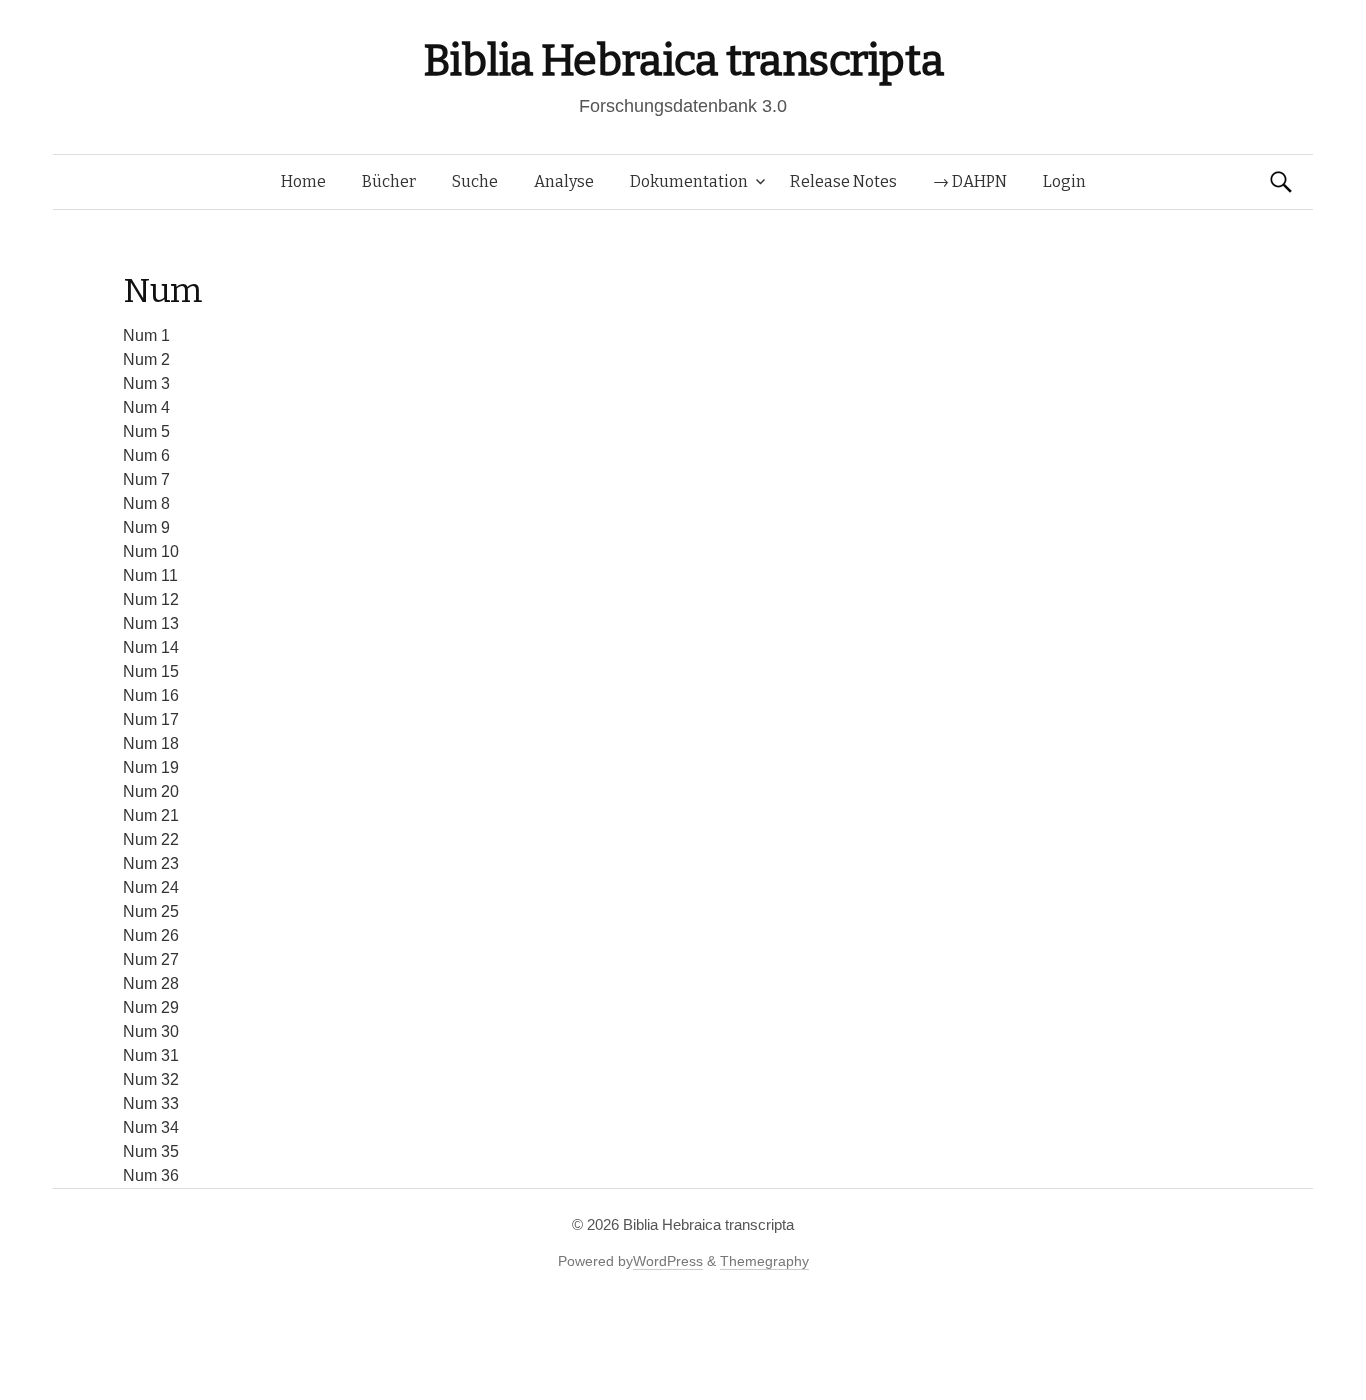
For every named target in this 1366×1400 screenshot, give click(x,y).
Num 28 (151, 983)
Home (303, 181)
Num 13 (151, 623)
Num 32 (151, 1079)
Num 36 (151, 1175)
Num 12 (151, 599)
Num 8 (146, 503)
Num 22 (151, 839)
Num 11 (150, 575)
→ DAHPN (970, 181)
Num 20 (151, 791)
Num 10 (151, 551)
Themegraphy (764, 1261)
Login (1064, 181)
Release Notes (843, 181)
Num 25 (151, 911)
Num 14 (151, 647)
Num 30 (151, 1031)
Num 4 (146, 407)
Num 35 (151, 1151)
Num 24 (151, 887)
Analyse (564, 181)
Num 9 (146, 527)
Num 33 (151, 1103)
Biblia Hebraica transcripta (683, 60)
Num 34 (151, 1127)
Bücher (389, 181)
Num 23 (151, 863)
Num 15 (151, 671)
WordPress (668, 1261)
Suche (475, 181)
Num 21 (151, 815)
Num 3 (146, 383)
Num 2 (146, 359)
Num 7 (146, 479)
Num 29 (151, 1007)
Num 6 (146, 455)
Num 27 (151, 959)
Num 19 (151, 767)
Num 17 (151, 719)
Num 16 (151, 695)
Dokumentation (689, 181)
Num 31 (151, 1055)
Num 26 (151, 935)
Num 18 (151, 743)
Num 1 (146, 335)
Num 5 (146, 431)
